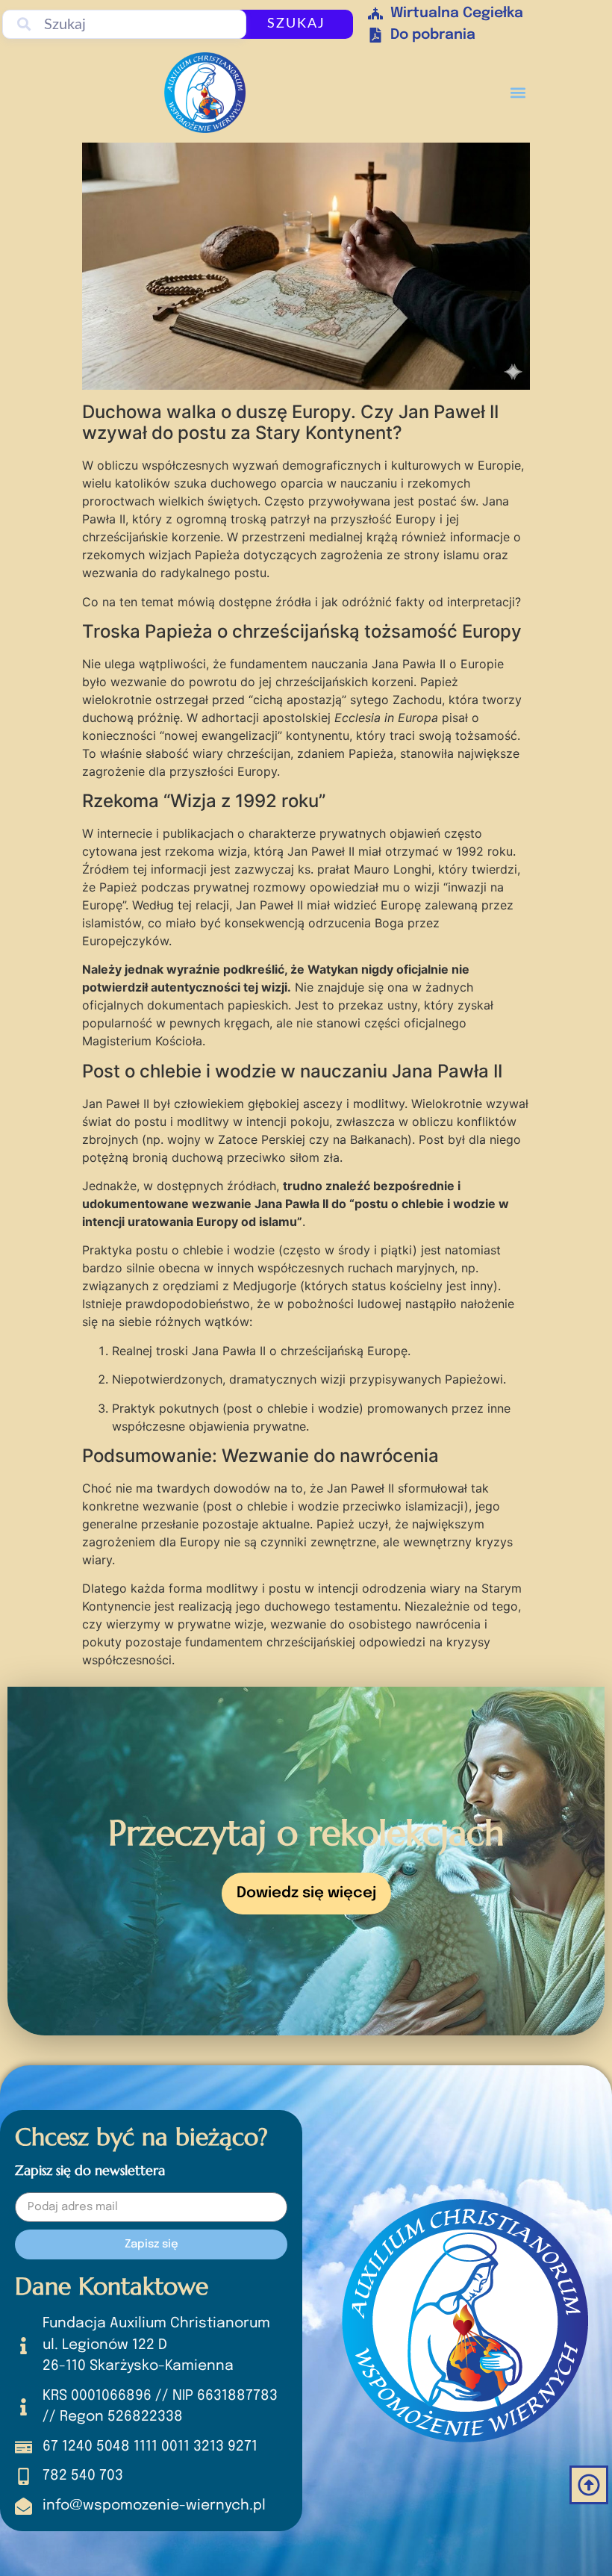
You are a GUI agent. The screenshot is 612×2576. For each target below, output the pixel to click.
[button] (518, 92)
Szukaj (296, 24)
